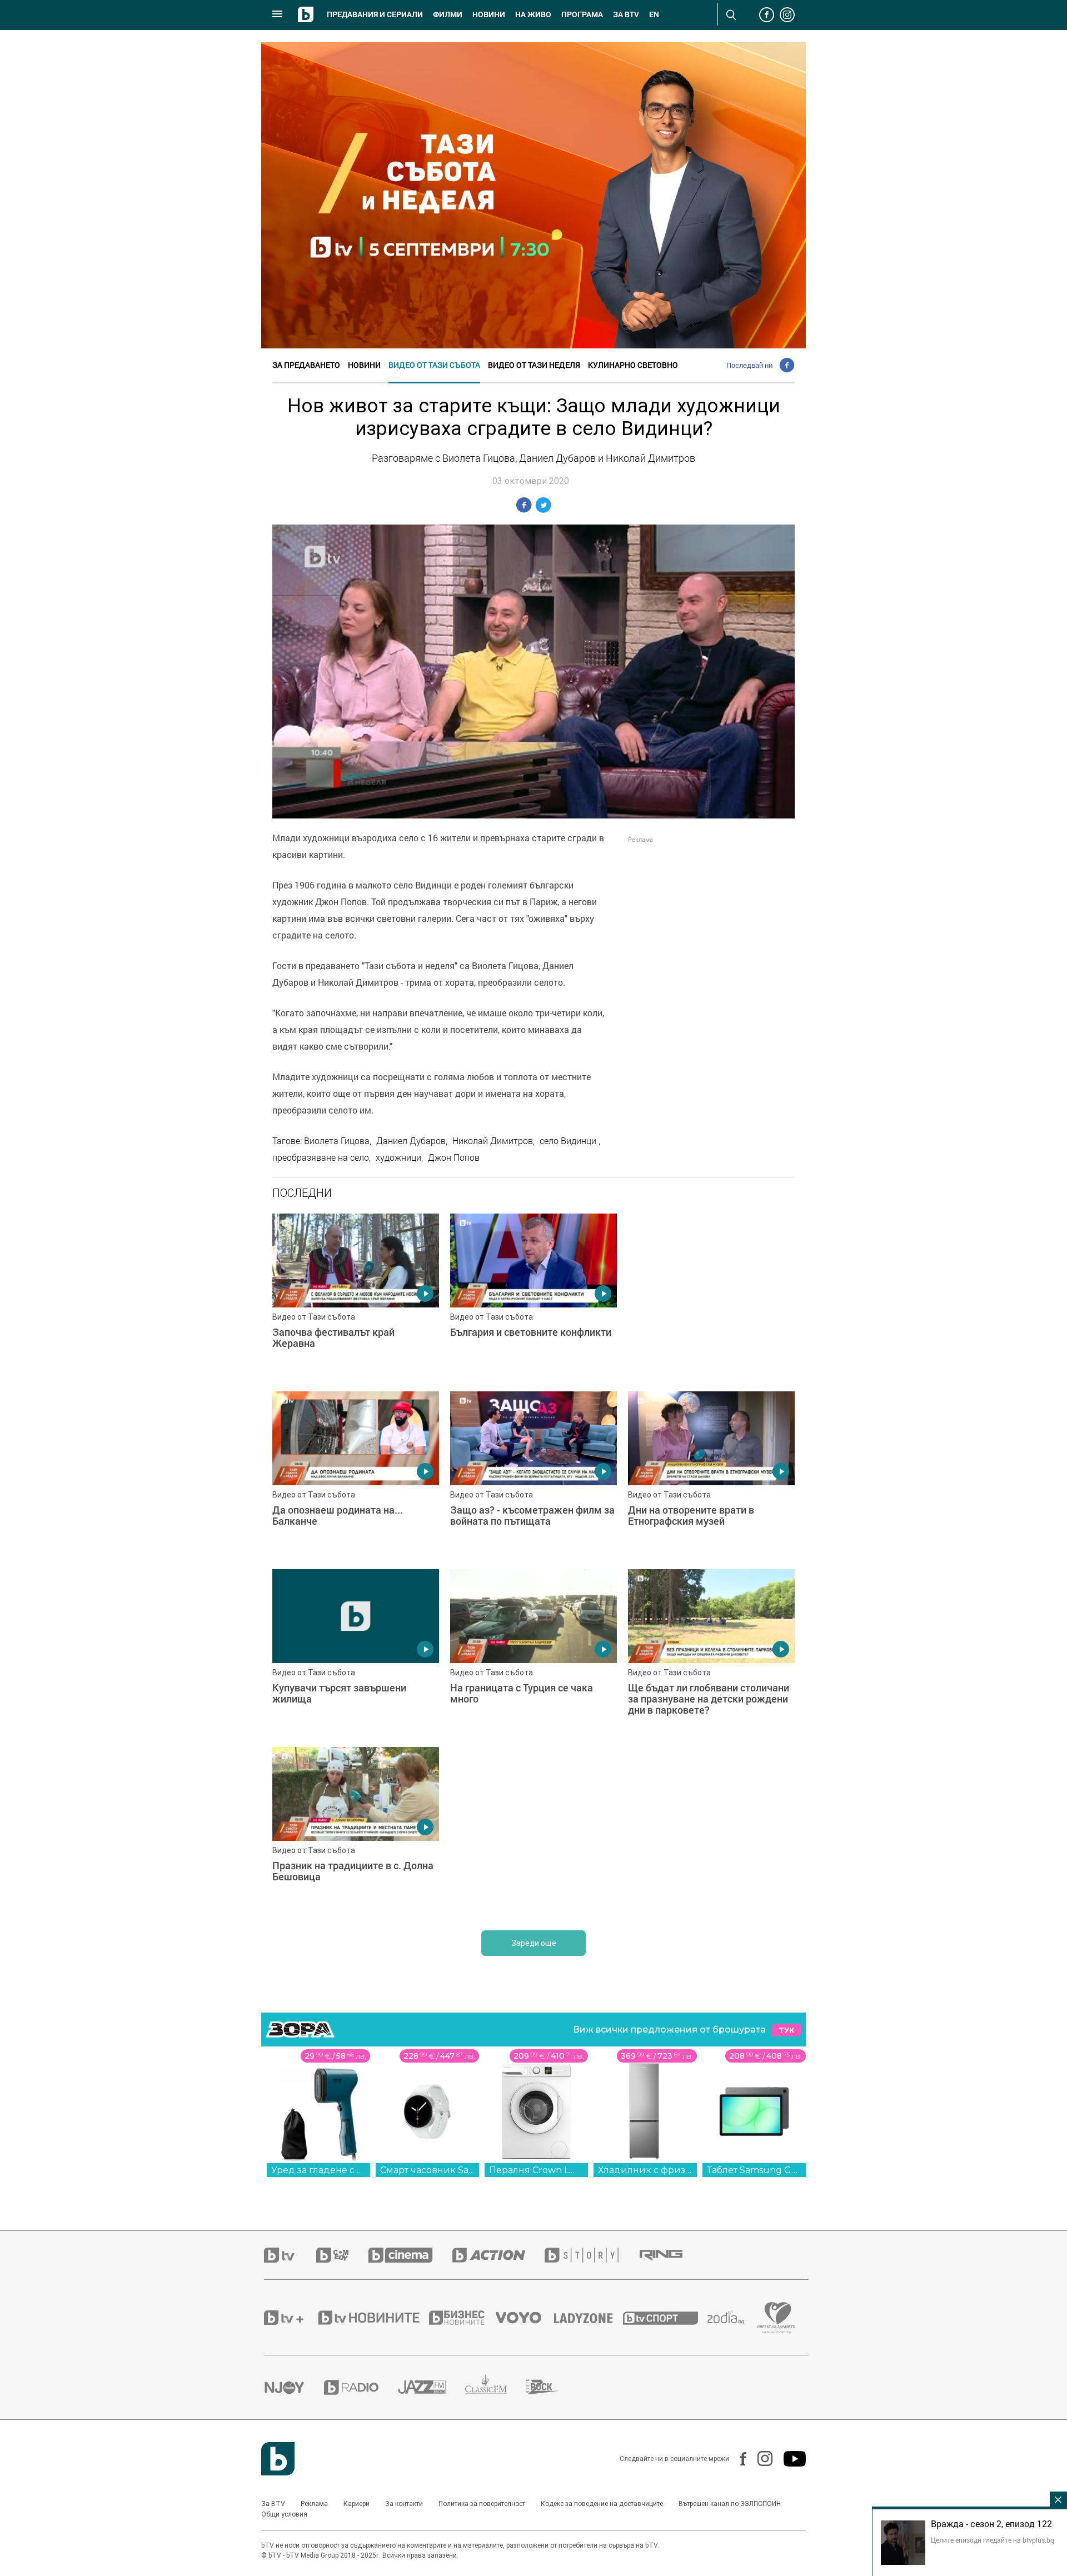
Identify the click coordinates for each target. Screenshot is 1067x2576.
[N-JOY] (294, 2387)
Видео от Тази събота (434, 365)
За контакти (404, 2504)
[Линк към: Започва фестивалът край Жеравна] (356, 1297)
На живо (533, 14)
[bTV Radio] (361, 2387)
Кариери (357, 2504)
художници (398, 1157)
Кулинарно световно (633, 365)
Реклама (314, 2504)
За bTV (626, 14)
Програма (582, 14)
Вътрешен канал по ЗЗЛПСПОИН (730, 2504)
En (654, 14)
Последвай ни (749, 365)
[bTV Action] (498, 2255)
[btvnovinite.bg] (372, 2318)
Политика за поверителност (482, 2504)
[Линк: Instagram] (759, 2458)
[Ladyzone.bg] (589, 2318)
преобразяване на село (321, 1157)
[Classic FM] (496, 2387)
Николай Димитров (493, 1141)
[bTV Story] (591, 2255)
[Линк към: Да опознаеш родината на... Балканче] (356, 1475)
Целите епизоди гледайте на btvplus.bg (993, 2540)
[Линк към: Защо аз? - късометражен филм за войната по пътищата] (533, 1475)
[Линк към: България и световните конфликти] (533, 1297)
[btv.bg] (290, 2255)
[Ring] (671, 2255)
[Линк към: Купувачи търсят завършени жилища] (356, 1653)
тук (786, 2030)
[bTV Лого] (278, 2459)
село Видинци (569, 1141)
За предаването (306, 365)
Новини (489, 14)
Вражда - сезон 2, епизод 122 (991, 2524)
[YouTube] (789, 2459)
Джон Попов (454, 1157)
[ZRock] (553, 2387)
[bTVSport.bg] (665, 2318)
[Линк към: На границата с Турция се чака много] (533, 1653)
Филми (448, 14)
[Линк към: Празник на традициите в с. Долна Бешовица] (356, 1830)
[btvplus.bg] (290, 2318)
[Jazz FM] (432, 2387)
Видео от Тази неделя (534, 365)
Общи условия (284, 2514)
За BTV (273, 2504)
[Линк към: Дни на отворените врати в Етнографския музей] (711, 1475)
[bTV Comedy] (342, 2255)
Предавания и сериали (375, 14)
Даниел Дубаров (411, 1141)
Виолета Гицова (337, 1141)
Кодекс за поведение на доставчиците (602, 2504)
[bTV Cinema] (410, 2255)
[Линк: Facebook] (738, 2459)
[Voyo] (525, 2318)
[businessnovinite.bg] (462, 2318)
